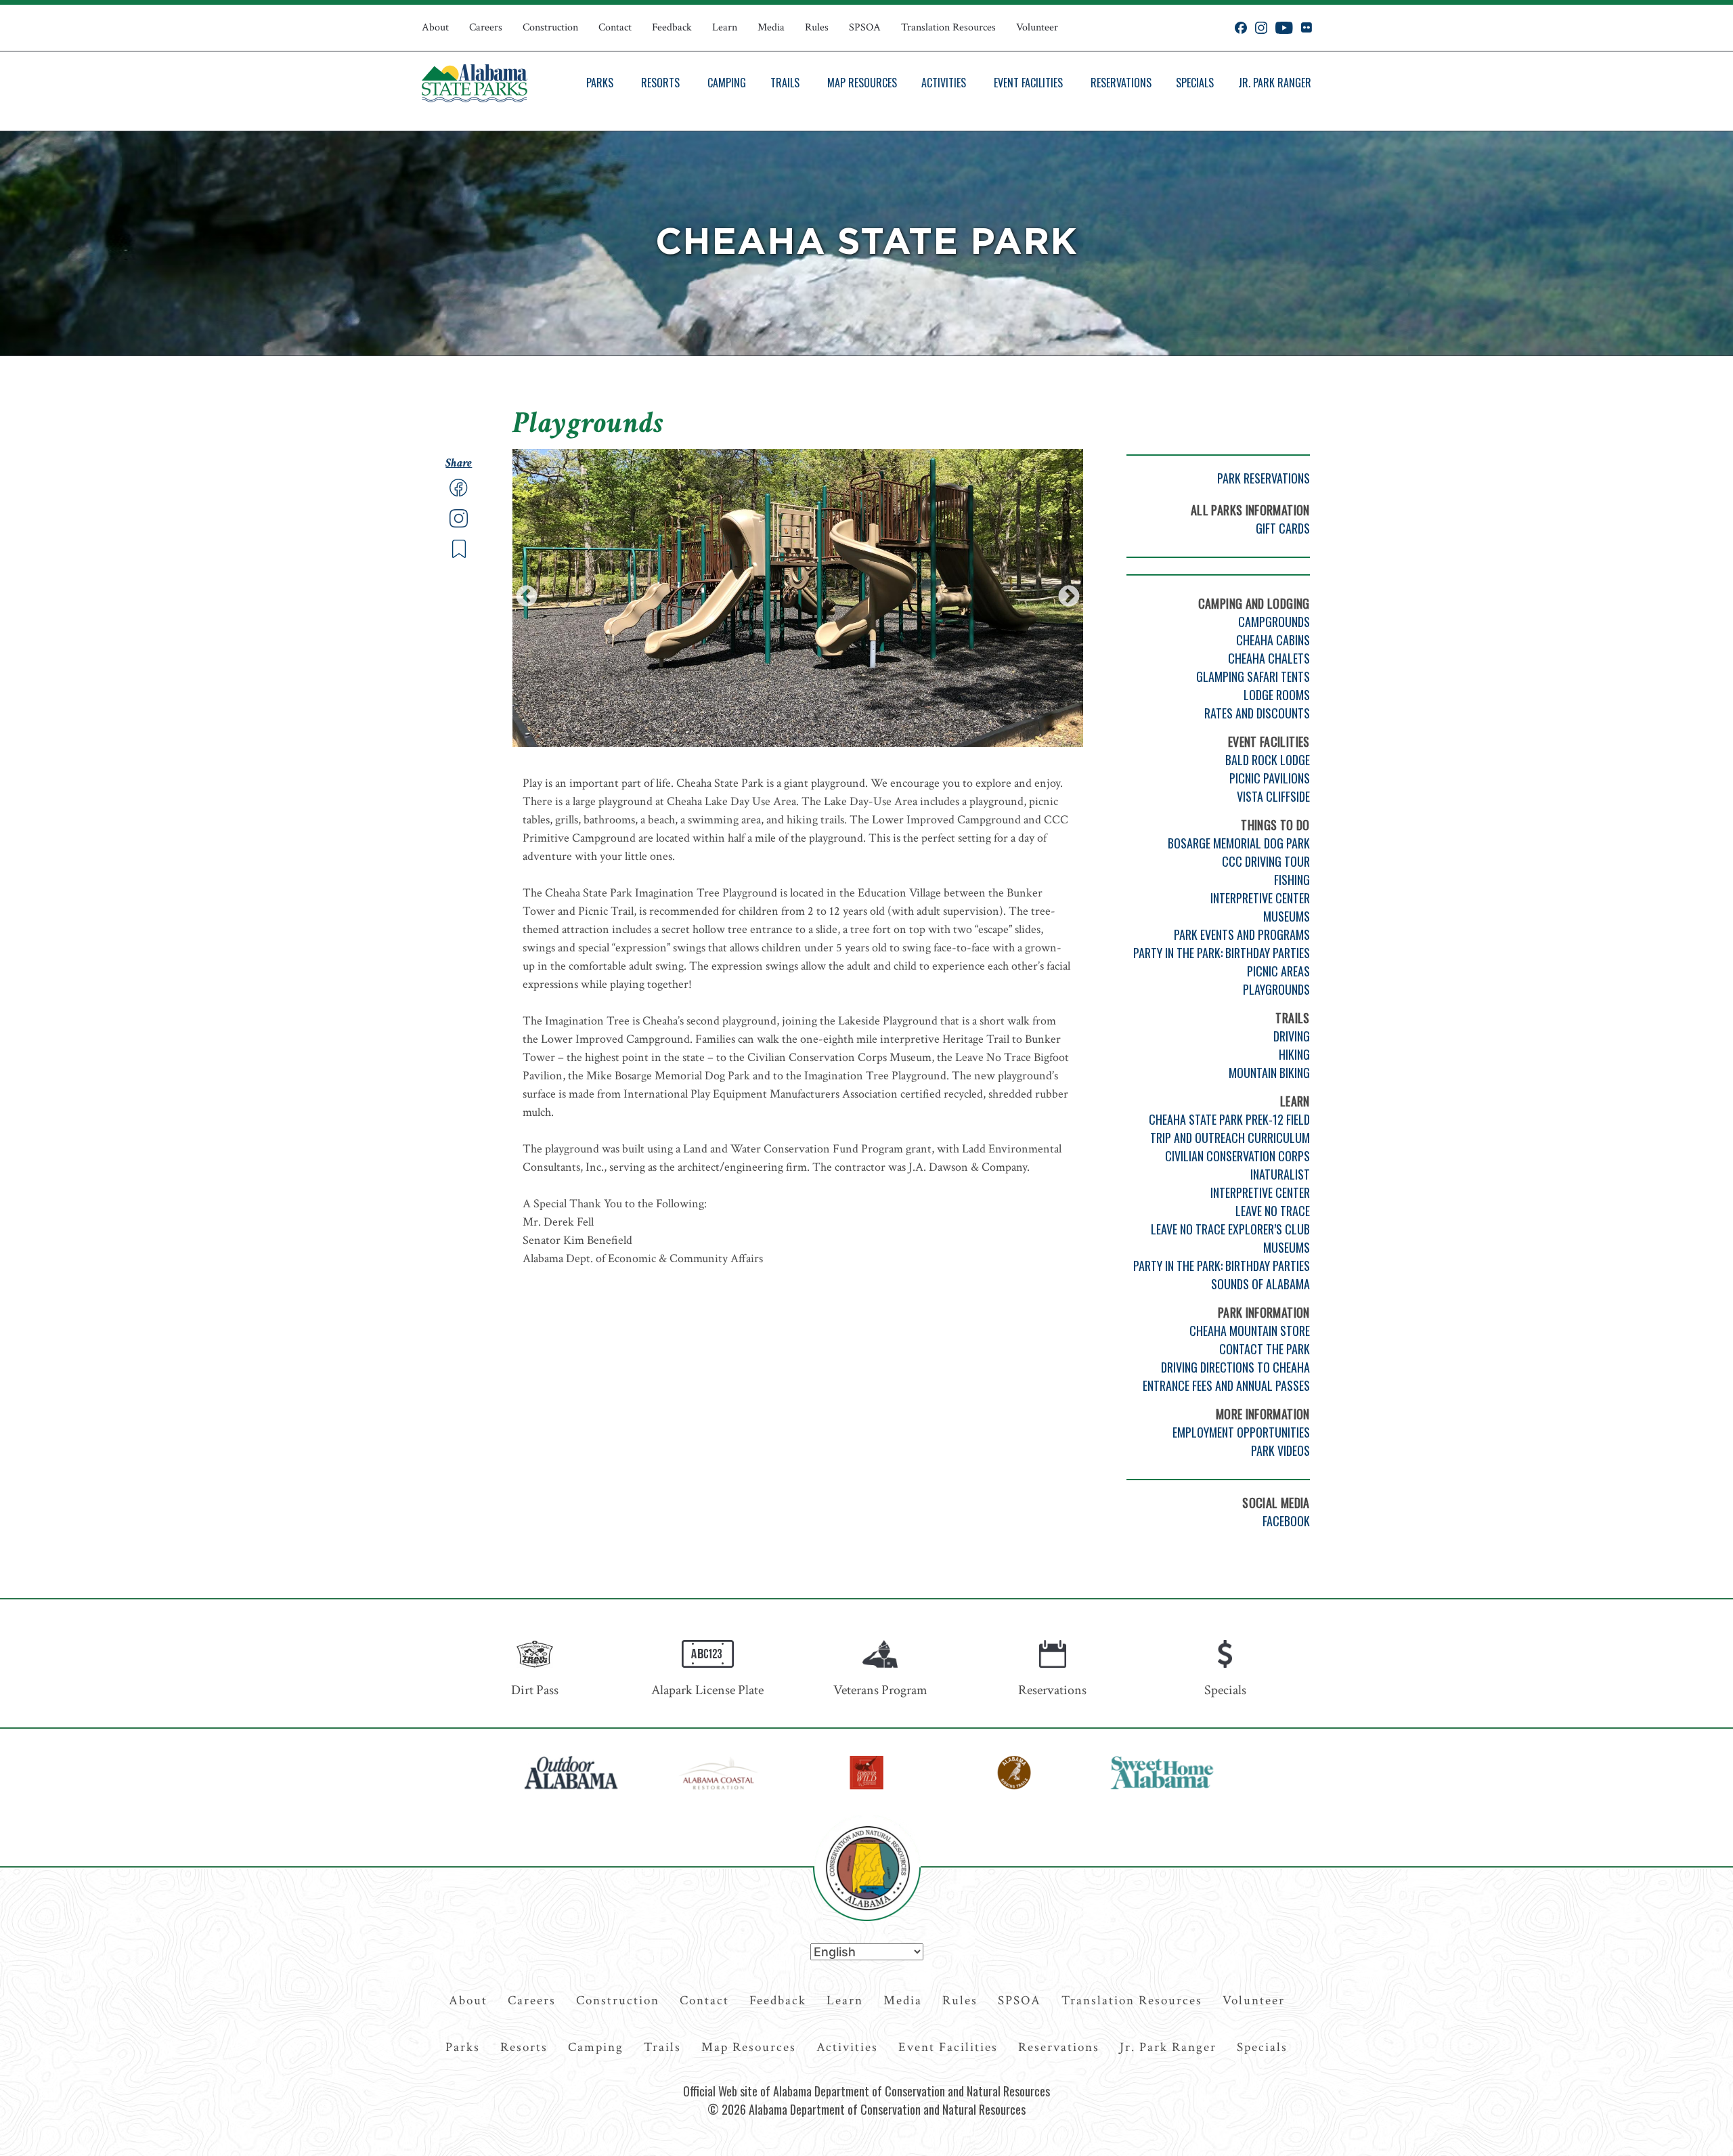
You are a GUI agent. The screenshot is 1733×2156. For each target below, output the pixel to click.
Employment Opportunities (1241, 1432)
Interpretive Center (1260, 898)
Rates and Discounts (1257, 713)
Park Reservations (1264, 478)
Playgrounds (1276, 989)
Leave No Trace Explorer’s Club (1230, 1229)
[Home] (475, 83)
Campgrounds (1274, 622)
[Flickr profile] (1306, 28)
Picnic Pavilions (1270, 778)
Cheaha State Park (866, 243)
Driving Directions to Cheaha (1235, 1367)
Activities (944, 83)
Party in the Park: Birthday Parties (1222, 953)
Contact (615, 27)
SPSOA (865, 27)
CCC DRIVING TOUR (1266, 861)
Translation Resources (948, 27)
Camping (727, 83)
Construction (550, 27)
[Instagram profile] (1261, 28)
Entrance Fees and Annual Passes (1226, 1385)
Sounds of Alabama (1260, 1284)
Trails (785, 83)
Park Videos (1280, 1450)
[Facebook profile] (1241, 28)
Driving (1292, 1036)
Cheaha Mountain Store (1250, 1331)
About (435, 27)
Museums (1287, 916)
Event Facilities (1028, 83)
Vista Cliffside (1273, 796)
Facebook (1286, 1521)
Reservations (1121, 83)
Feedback (672, 27)
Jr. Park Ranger (1275, 83)
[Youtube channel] (1284, 28)
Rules (817, 27)
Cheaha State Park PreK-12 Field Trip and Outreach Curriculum (1229, 1128)
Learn (725, 27)
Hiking (1294, 1054)
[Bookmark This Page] (459, 555)
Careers (486, 27)
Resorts (660, 83)
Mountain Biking (1269, 1073)
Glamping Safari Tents (1253, 676)
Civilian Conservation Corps (1237, 1156)
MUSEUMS (1287, 1247)
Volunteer (1037, 27)
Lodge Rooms (1277, 695)
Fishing (1292, 880)
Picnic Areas (1278, 971)
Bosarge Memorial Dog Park (1239, 843)
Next (1069, 597)
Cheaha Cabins (1273, 640)
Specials (1195, 83)
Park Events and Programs (1242, 934)
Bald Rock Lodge (1268, 760)
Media (771, 27)
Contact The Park (1265, 1349)
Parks (600, 83)
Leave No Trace (1273, 1211)
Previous (527, 597)
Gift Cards (1283, 528)
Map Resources (862, 83)
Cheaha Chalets (1269, 658)
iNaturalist (1280, 1174)
